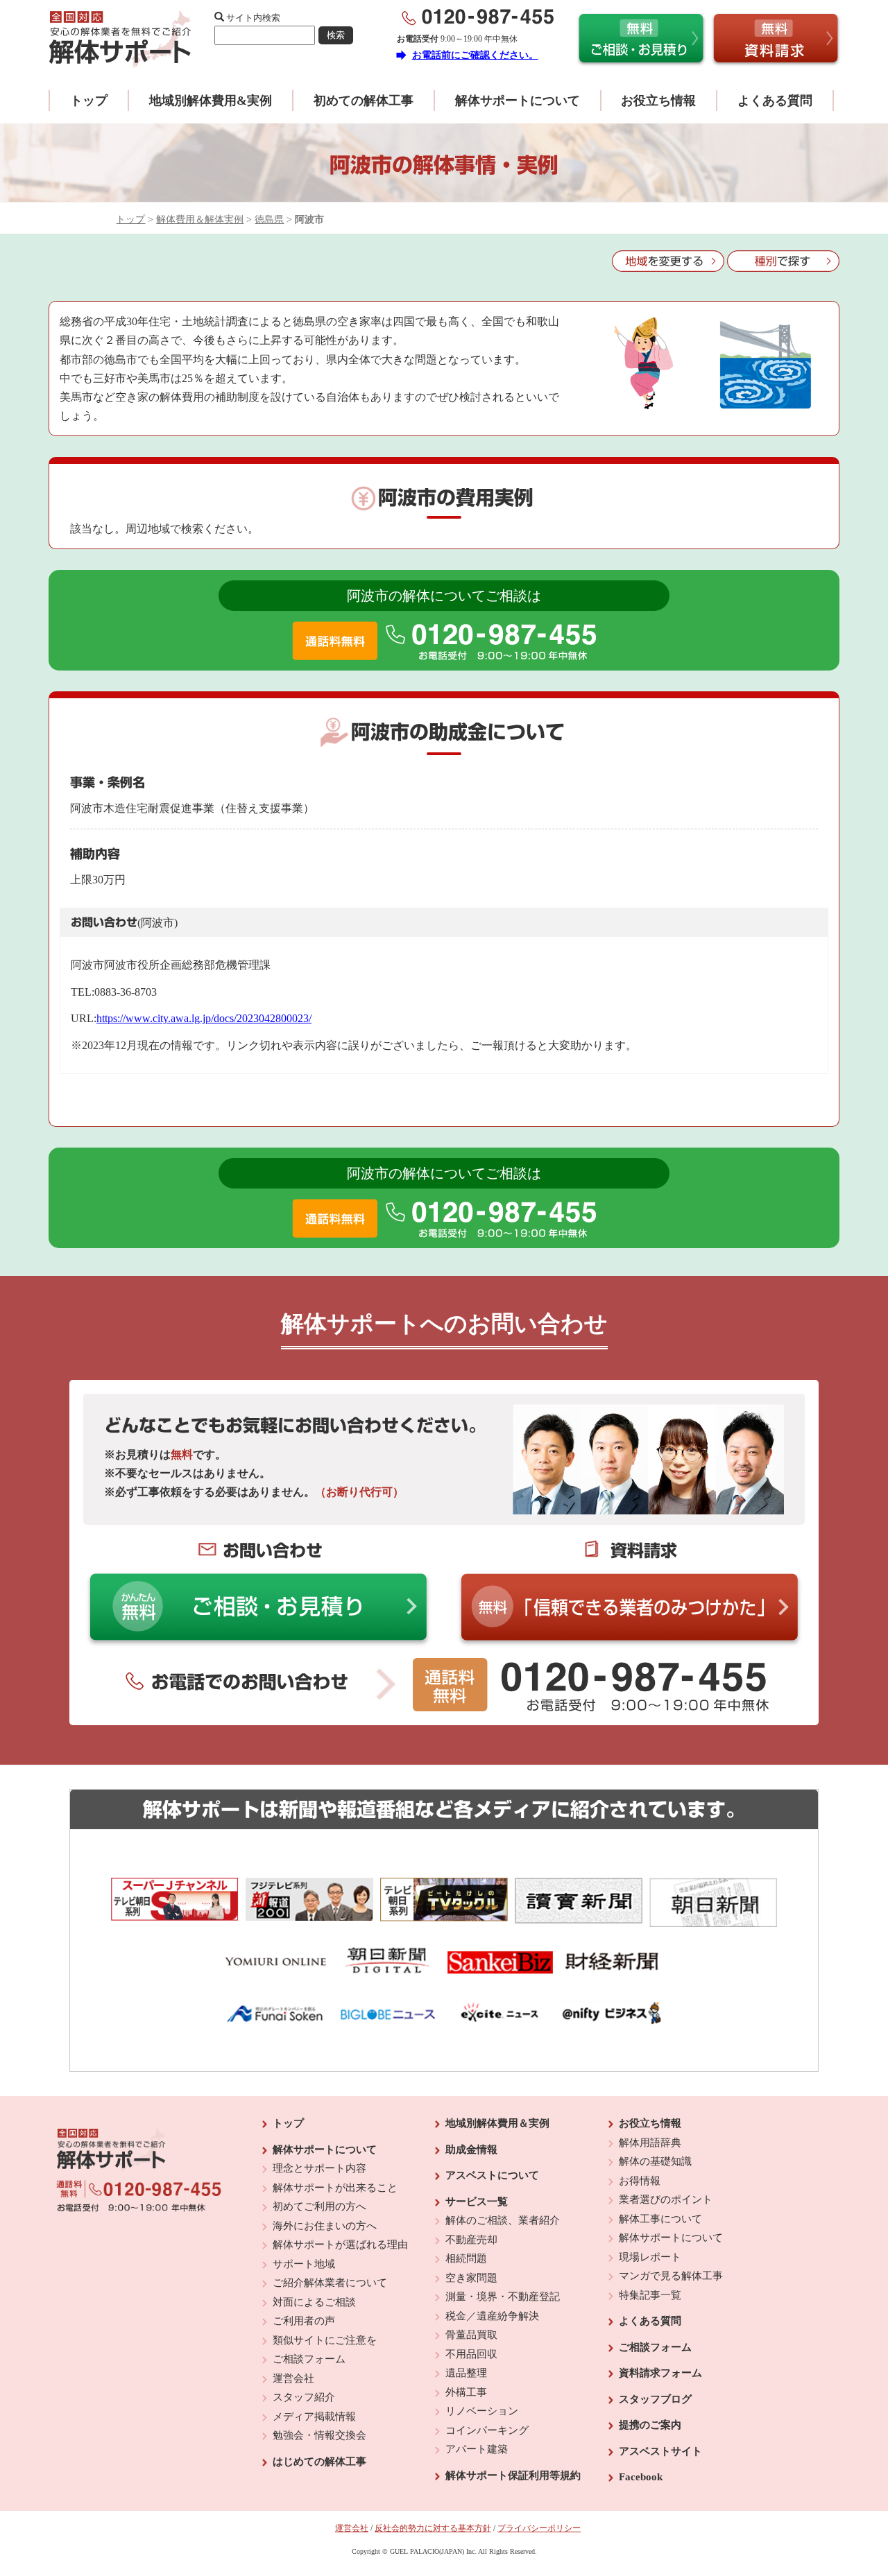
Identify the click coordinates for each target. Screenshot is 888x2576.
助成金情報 (471, 2150)
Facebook (641, 2477)
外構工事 (466, 2392)
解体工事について (660, 2219)
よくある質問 (775, 101)
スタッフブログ (655, 2399)
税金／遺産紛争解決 (492, 2316)
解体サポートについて (518, 101)
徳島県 (269, 219)
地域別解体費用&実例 (211, 101)
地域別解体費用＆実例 (497, 2123)
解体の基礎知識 (655, 2161)
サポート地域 (304, 2264)
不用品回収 (471, 2354)
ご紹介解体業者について (330, 2283)
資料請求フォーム (660, 2373)
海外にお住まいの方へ (325, 2226)
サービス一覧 (477, 2202)
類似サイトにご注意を (325, 2340)
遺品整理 (466, 2373)
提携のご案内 (650, 2425)
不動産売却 (471, 2240)
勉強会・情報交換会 (319, 2435)
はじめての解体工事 (319, 2462)
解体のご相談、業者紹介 (503, 2220)
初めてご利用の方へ (319, 2206)
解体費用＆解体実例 (200, 219)
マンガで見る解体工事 (671, 2276)
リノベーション (482, 2411)
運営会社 (293, 2378)
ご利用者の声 (304, 2321)
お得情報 (640, 2181)
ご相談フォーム (309, 2359)
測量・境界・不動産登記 (503, 2297)
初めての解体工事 (364, 101)
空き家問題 (471, 2278)
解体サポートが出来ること (335, 2188)
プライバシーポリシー (539, 2528)
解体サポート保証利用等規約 (513, 2475)
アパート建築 (477, 2449)
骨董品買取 (471, 2335)
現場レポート (650, 2257)
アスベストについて (492, 2175)
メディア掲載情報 (314, 2417)
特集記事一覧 (650, 2295)
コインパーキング (487, 2430)
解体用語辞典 (650, 2143)
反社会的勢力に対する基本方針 (433, 2528)
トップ (89, 101)
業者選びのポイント (666, 2199)
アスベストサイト (660, 2451)
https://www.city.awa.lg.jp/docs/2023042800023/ (204, 1018)
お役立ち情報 (658, 101)
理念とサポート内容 (319, 2168)
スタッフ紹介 (304, 2397)
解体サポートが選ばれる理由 (340, 2245)
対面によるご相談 (314, 2302)
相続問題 (466, 2258)
